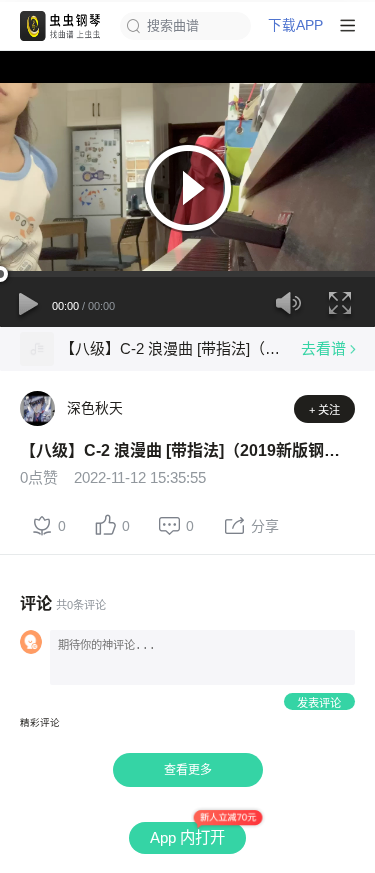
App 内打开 (187, 837)
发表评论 (319, 703)
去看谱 (323, 348)
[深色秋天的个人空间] (37, 408)
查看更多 (188, 770)
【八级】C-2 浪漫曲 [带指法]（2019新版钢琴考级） (172, 348)
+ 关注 (324, 410)
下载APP (295, 26)
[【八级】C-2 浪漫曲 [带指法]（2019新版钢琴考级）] (37, 349)
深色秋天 (95, 408)
